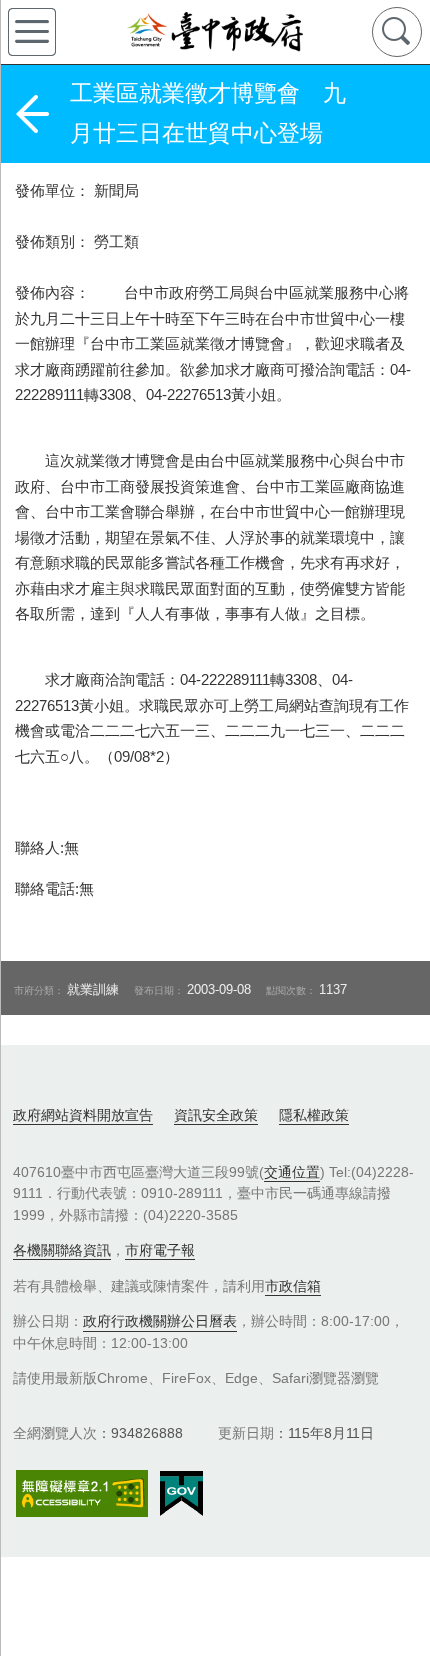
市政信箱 (293, 1286)
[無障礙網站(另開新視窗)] (82, 1493)
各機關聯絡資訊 (62, 1250)
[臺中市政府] (215, 32)
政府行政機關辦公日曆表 (160, 1321)
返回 (32, 114)
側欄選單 (32, 32)
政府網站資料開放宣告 (83, 1115)
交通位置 (292, 1172)
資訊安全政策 (216, 1115)
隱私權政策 (314, 1115)
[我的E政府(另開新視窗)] (181, 1494)
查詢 (397, 32)
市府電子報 (160, 1250)
